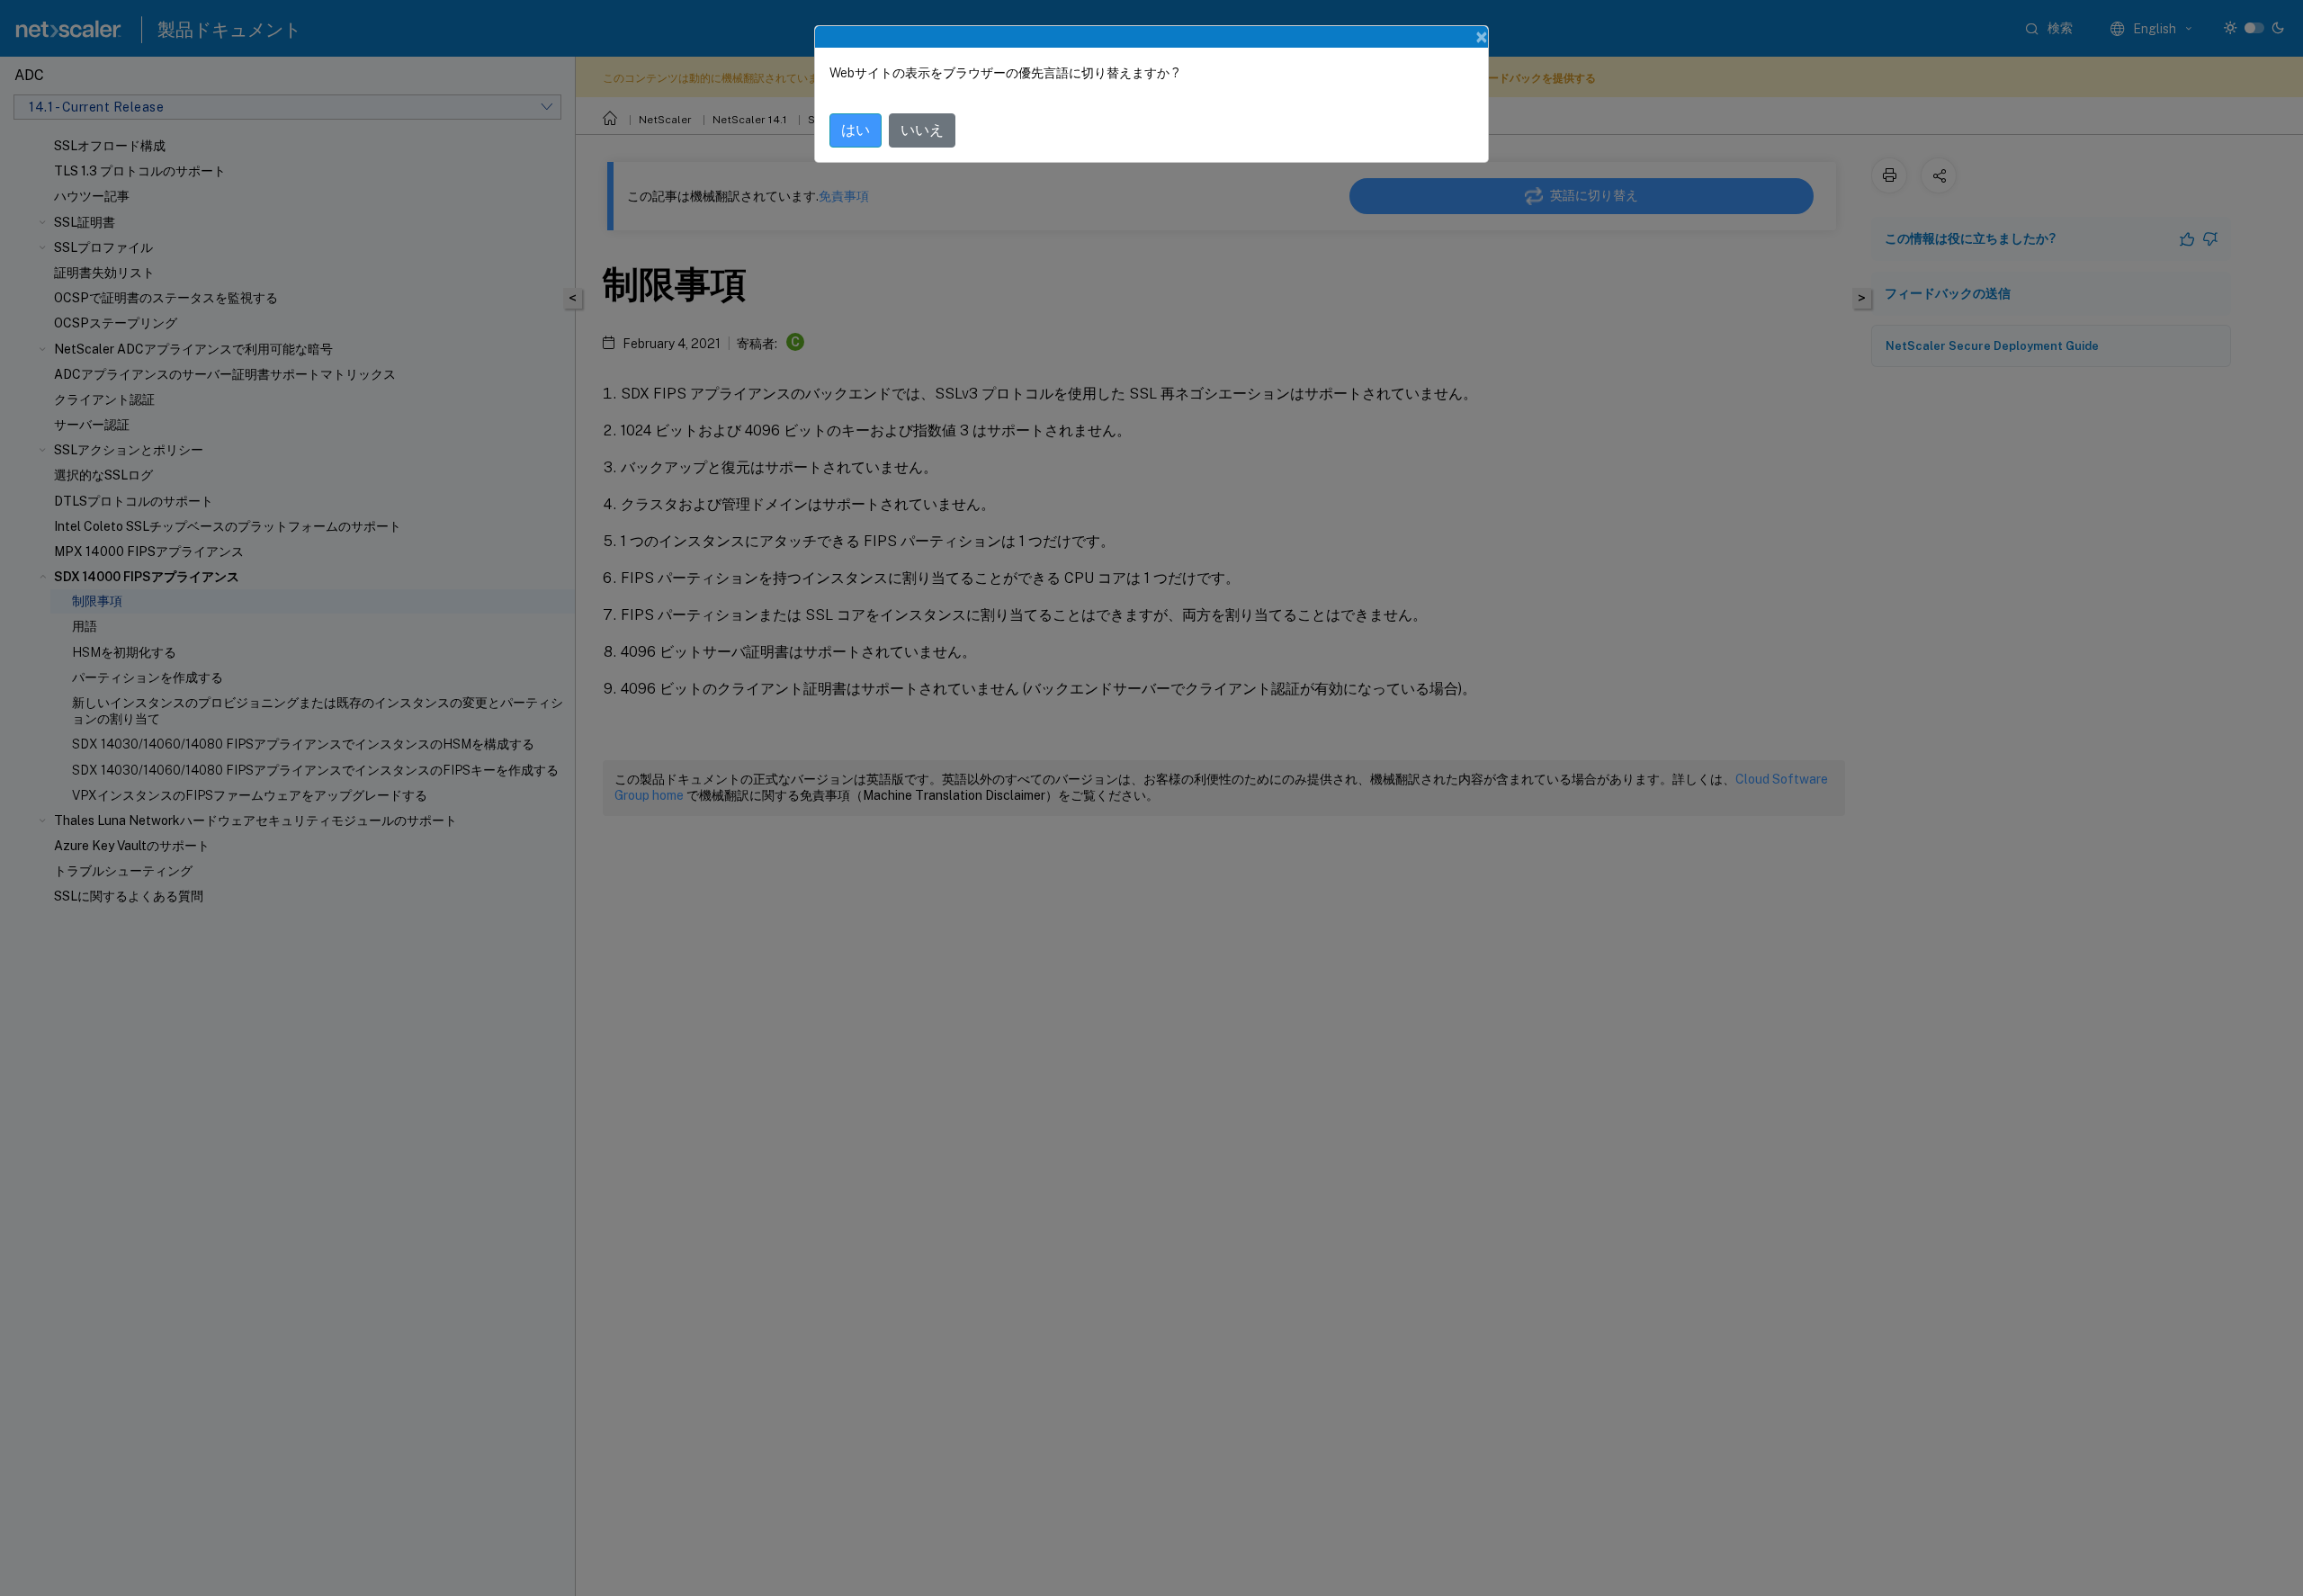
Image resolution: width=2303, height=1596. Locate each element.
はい (856, 130)
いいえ (922, 130)
